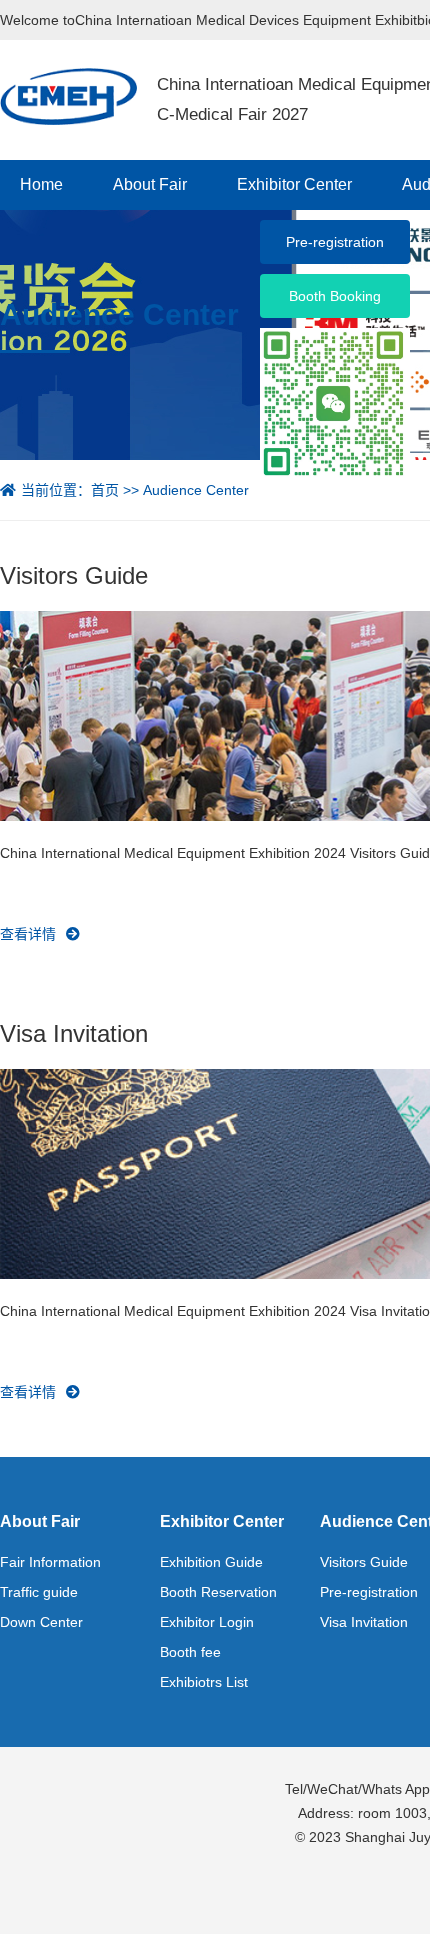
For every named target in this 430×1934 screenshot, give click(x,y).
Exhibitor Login (207, 1622)
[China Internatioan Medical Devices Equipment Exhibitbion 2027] (68, 95)
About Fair (150, 184)
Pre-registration (369, 1592)
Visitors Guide (364, 1562)
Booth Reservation (218, 1592)
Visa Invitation (364, 1622)
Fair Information (50, 1562)
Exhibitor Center (294, 184)
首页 (105, 490)
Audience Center (196, 490)
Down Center (41, 1622)
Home (41, 184)
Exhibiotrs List (204, 1682)
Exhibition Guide (211, 1562)
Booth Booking (335, 296)
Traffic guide (39, 1592)
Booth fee (190, 1652)
